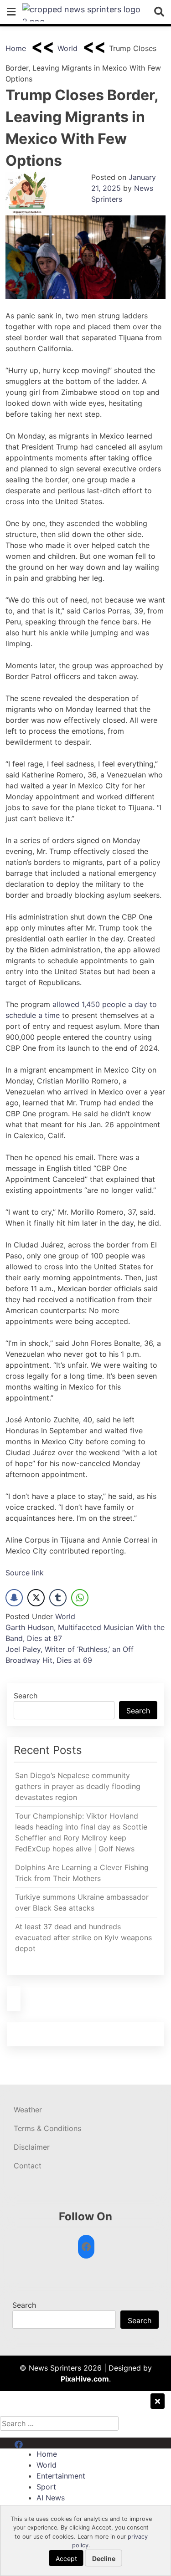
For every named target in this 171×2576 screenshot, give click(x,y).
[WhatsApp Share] (80, 1598)
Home (16, 48)
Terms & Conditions (47, 2128)
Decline (104, 2558)
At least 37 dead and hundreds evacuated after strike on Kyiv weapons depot (83, 1937)
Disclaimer (32, 2147)
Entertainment (61, 2476)
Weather (28, 2110)
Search (26, 1696)
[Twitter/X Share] (36, 1598)
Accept (66, 2558)
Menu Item (33, 2443)
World (67, 48)
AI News (51, 2498)
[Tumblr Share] (58, 1598)
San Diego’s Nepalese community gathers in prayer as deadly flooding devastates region (78, 1786)
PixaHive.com (85, 2379)
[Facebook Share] (14, 1598)
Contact (28, 2166)
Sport (46, 2487)
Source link (25, 1573)
